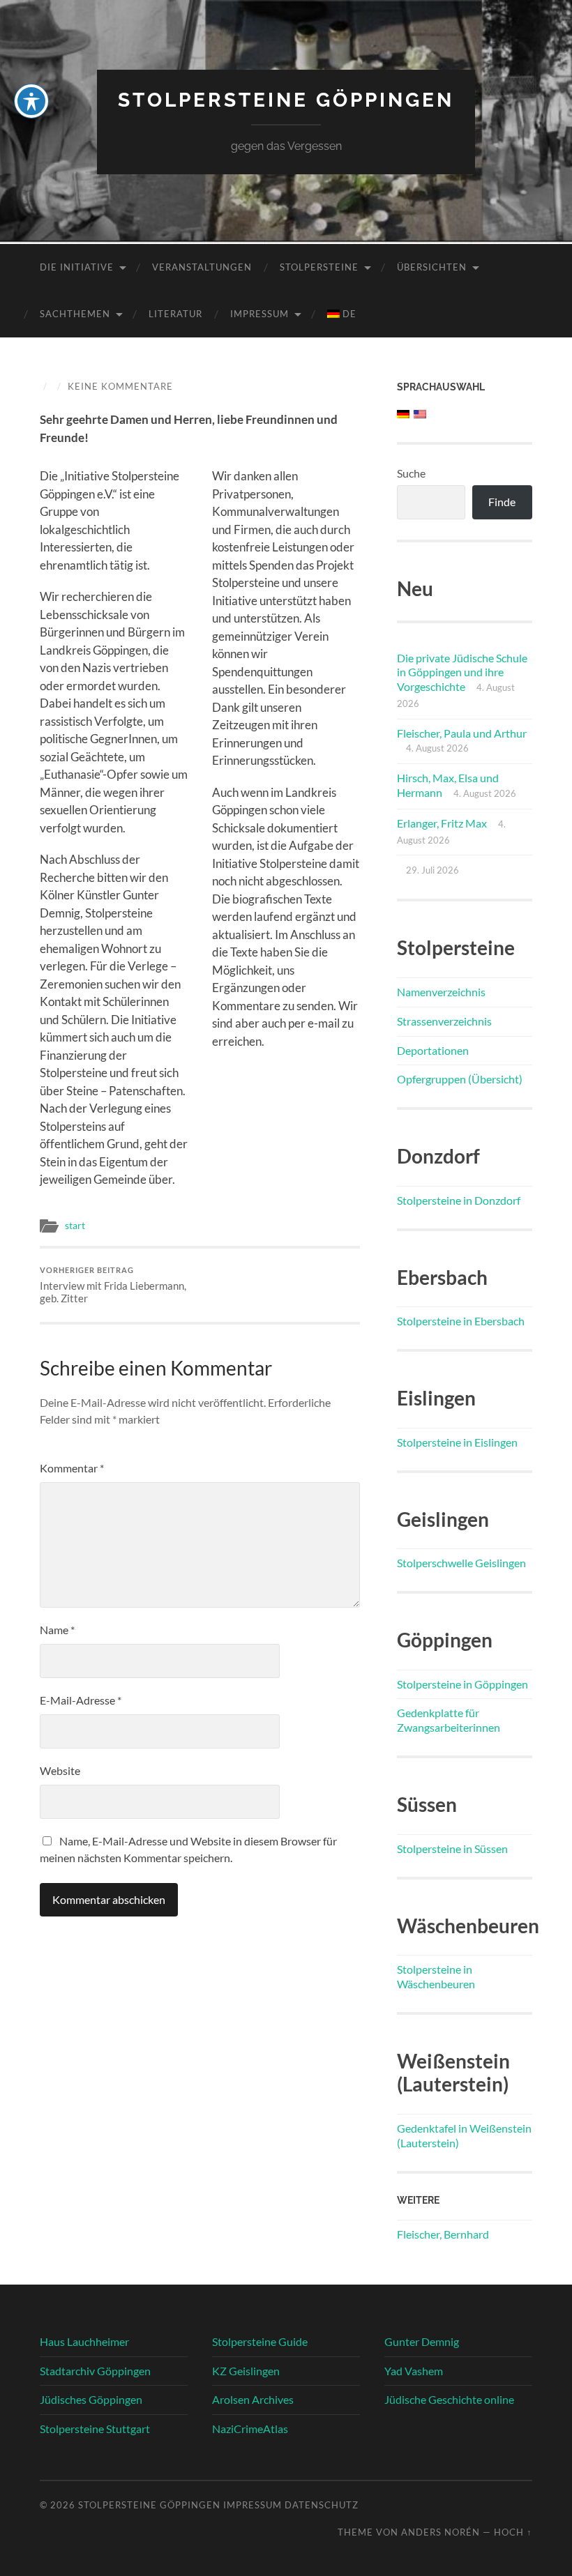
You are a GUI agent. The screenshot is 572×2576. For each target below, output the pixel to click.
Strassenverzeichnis (444, 1021)
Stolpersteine (319, 267)
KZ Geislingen (246, 2371)
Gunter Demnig (422, 2341)
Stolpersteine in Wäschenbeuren (436, 1976)
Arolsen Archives (253, 2399)
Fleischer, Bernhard (443, 2234)
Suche (411, 473)
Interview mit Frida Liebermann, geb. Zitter (113, 1285)
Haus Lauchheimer (84, 2341)
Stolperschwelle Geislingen (461, 1563)
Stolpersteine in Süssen (452, 1849)
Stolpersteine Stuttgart (95, 2429)
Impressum (259, 314)
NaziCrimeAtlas (250, 2429)
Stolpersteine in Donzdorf (459, 1200)
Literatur (175, 314)
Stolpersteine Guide (260, 2341)
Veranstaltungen (202, 267)
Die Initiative (77, 267)
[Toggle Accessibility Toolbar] (31, 101)
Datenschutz (322, 2505)
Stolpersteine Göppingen (286, 100)
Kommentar (72, 1468)
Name (57, 1630)
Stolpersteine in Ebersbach (461, 1321)
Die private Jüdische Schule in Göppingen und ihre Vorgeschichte (462, 672)
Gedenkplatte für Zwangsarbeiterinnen (449, 1720)
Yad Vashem (414, 2371)
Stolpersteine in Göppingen (462, 1684)
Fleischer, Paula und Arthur (462, 733)
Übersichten (432, 267)
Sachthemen (75, 314)
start (75, 1226)
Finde (502, 502)
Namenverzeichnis (441, 992)
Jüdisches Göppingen (91, 2399)
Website (60, 1770)
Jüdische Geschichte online (449, 2399)
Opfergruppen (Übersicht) (460, 1079)
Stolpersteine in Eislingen (457, 1442)
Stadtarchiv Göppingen (95, 2371)
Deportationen (433, 1050)
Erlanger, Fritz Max (442, 823)
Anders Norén (441, 2532)
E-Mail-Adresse (81, 1700)
